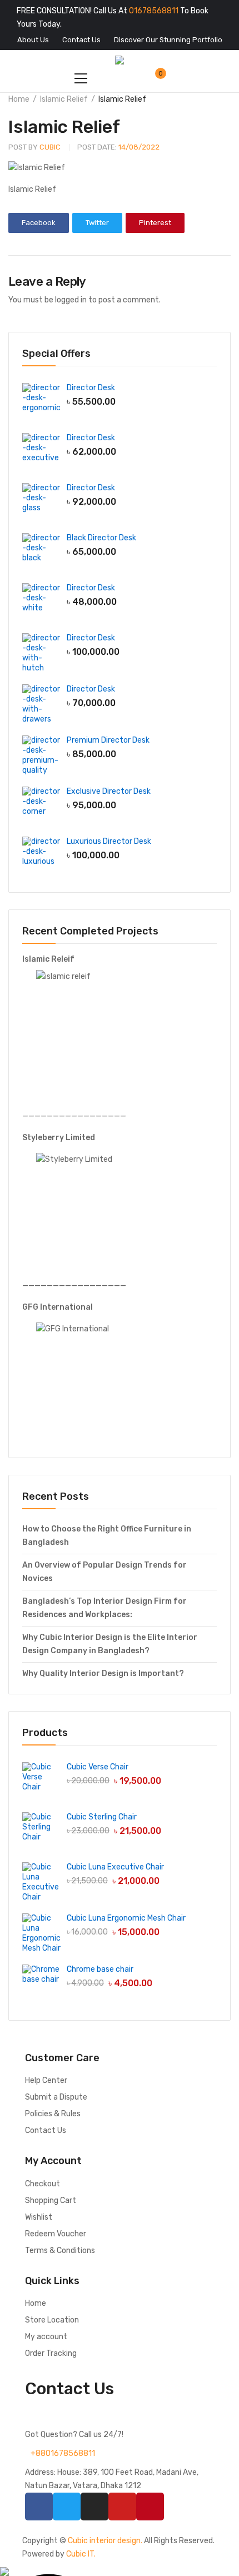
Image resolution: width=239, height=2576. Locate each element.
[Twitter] (67, 2507)
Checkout (43, 2184)
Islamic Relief (64, 99)
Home (19, 99)
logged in (71, 300)
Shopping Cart (51, 2200)
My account (46, 2337)
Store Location (52, 2320)
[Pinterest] (150, 2507)
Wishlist (39, 2217)
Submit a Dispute (56, 2097)
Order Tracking (51, 2353)
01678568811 (154, 11)
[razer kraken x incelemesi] (120, 2572)
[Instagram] (94, 2507)
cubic (34, 147)
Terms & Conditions (60, 2251)
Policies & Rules (53, 2114)
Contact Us (46, 2130)
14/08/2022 (118, 147)
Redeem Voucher (56, 2234)
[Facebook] (39, 2507)
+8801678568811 (63, 2453)
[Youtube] (122, 2507)
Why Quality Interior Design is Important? (103, 1674)
